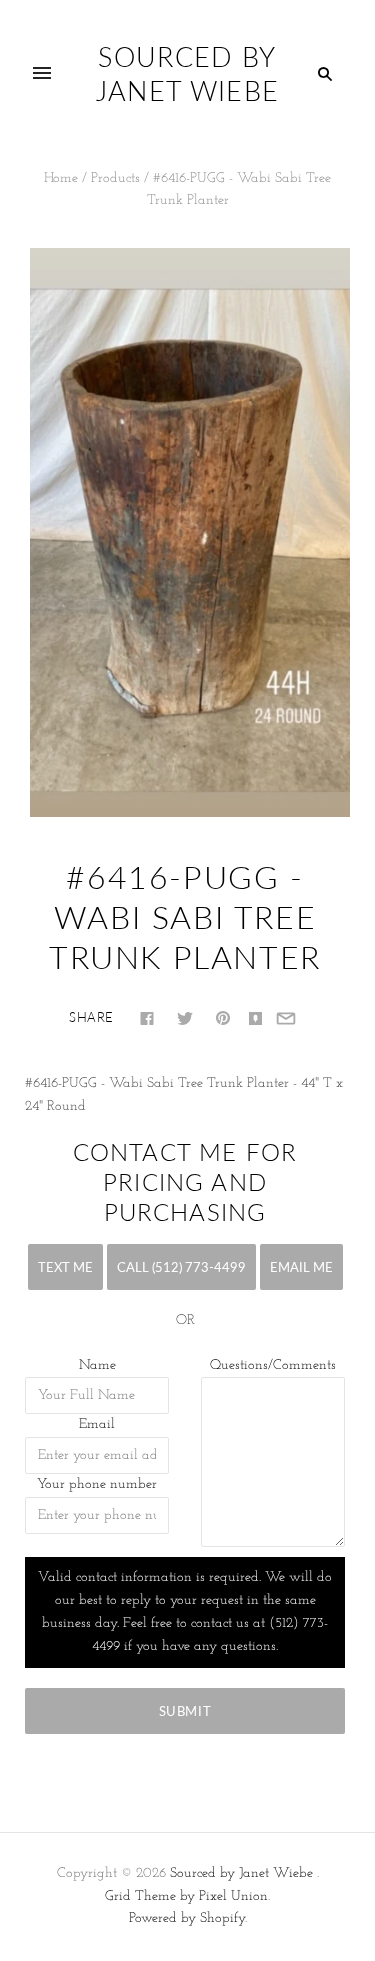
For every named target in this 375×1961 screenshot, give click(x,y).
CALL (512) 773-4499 (181, 1267)
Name (97, 1365)
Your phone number (97, 1484)
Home (61, 178)
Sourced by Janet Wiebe (241, 1873)
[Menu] (42, 74)
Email (97, 1424)
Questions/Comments (273, 1365)
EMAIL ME (301, 1267)
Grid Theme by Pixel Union (186, 1896)
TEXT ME (65, 1267)
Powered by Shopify (187, 1918)
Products (115, 178)
